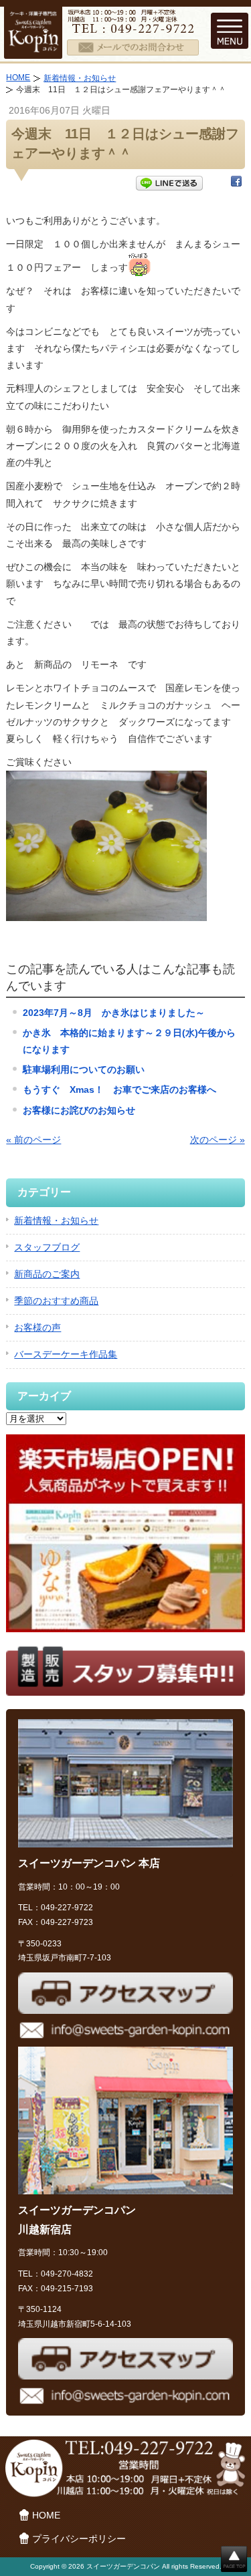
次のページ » (218, 1140)
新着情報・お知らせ (80, 78)
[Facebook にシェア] (236, 184)
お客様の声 (37, 1327)
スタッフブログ (47, 1247)
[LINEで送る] (169, 184)
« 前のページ (33, 1140)
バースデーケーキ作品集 (66, 1354)
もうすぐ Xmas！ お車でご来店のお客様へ (119, 1089)
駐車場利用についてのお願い (84, 1069)
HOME (18, 78)
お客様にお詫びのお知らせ (79, 1110)
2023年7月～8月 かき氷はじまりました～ (114, 1013)
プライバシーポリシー (79, 2539)
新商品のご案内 (47, 1274)
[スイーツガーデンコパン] (33, 49)
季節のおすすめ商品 (56, 1301)
